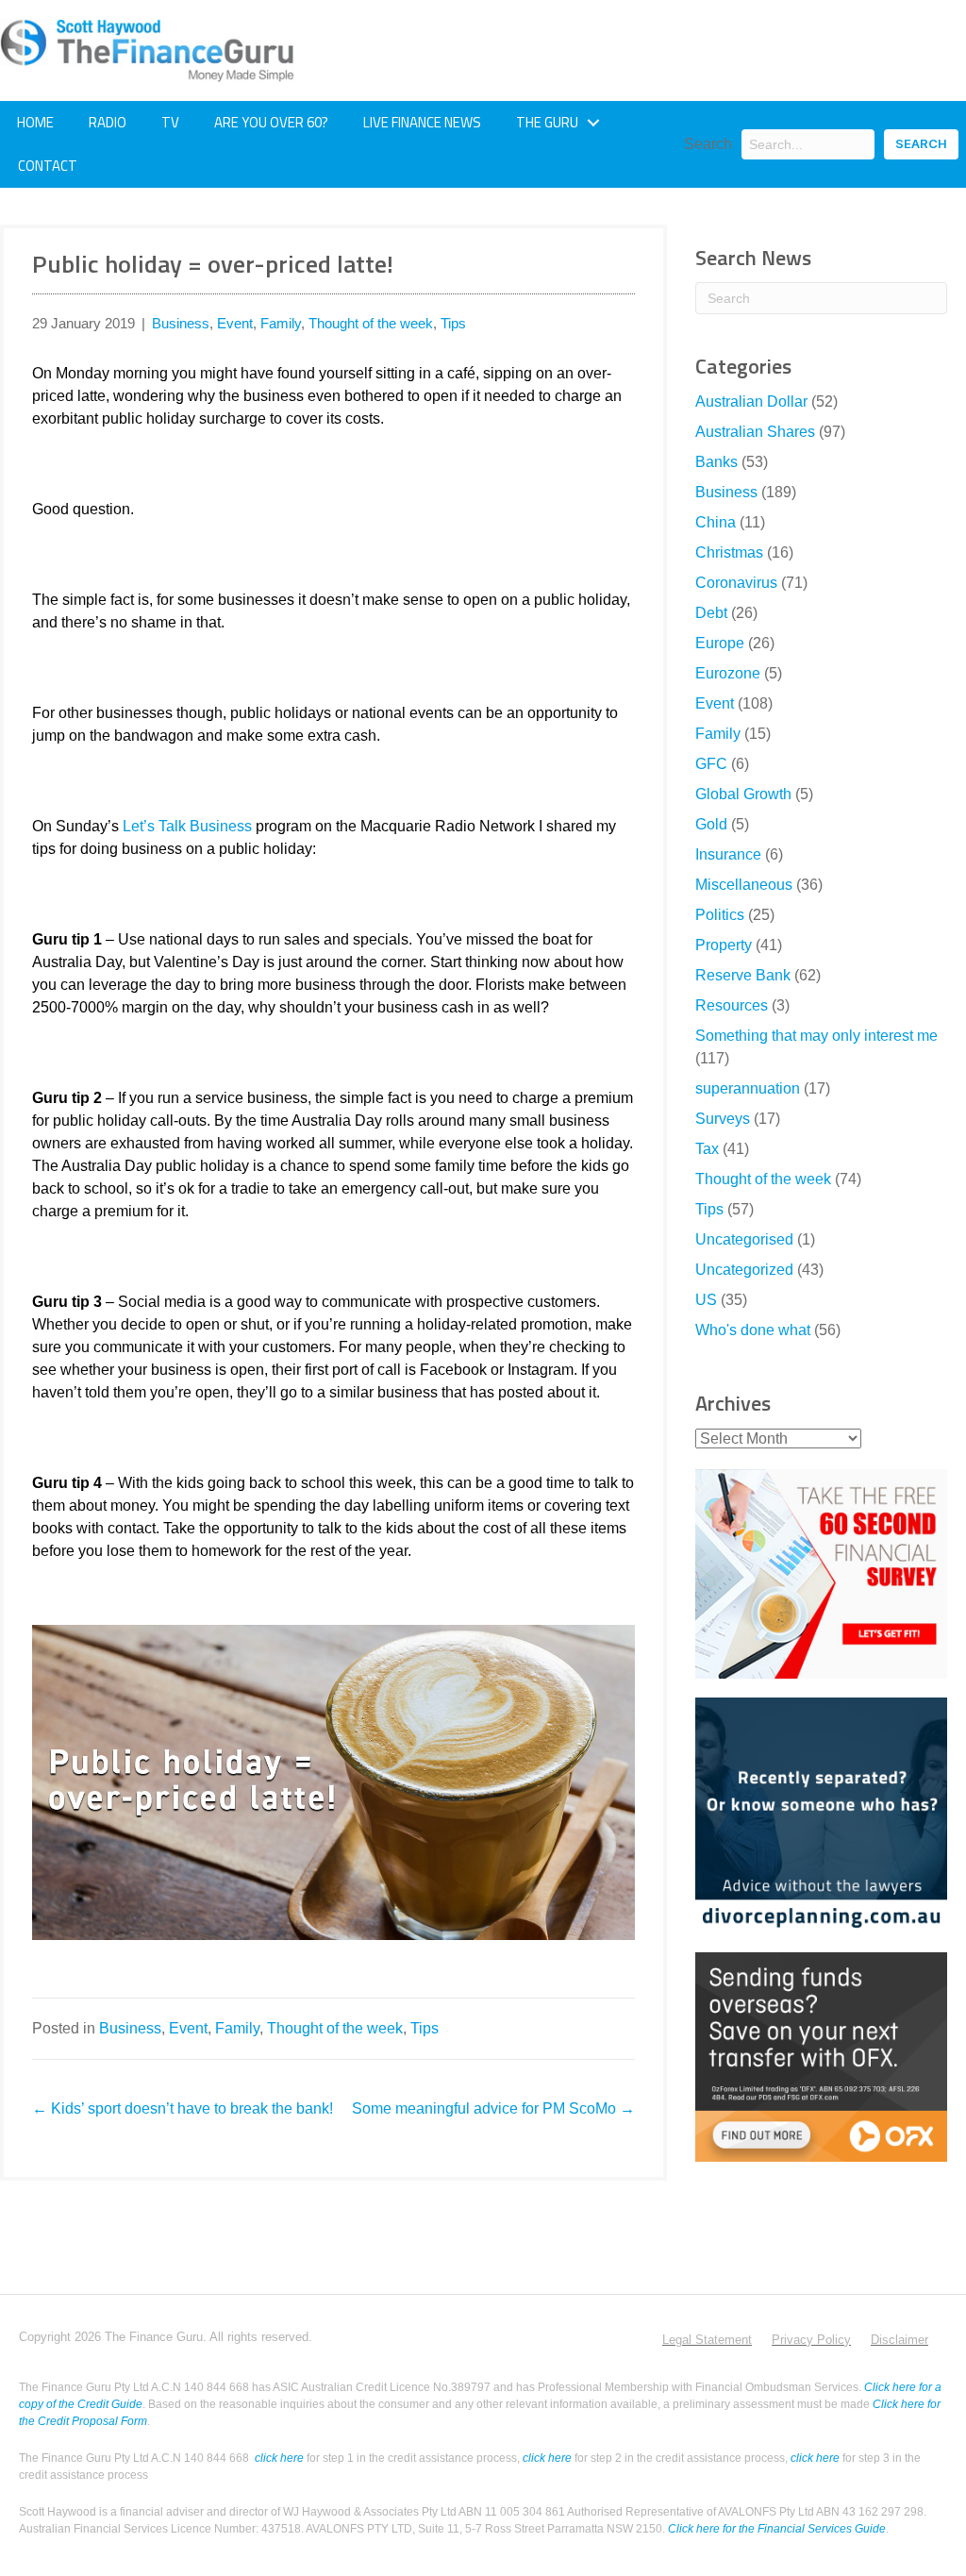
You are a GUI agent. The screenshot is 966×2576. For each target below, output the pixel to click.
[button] (593, 123)
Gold (711, 824)
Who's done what (753, 1330)
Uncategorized (744, 1270)
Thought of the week (371, 323)
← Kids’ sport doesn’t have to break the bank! (183, 2108)
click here (279, 2458)
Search (708, 144)
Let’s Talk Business (187, 826)
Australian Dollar (751, 401)
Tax (707, 1149)
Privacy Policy (811, 2340)
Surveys (723, 1119)
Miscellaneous (744, 885)
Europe (720, 643)
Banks (716, 462)
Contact (48, 166)
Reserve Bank (743, 975)
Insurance (728, 854)
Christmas (729, 552)
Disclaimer (899, 2340)
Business (181, 323)
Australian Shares (755, 432)
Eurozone (728, 673)
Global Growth (743, 794)
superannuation (748, 1088)
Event (235, 323)
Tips (453, 323)
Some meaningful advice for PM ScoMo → (493, 2108)
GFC (711, 764)
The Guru (547, 122)
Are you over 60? (271, 122)
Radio (108, 122)
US (706, 1300)
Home (35, 122)
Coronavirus (736, 583)
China (716, 522)
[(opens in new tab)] (821, 1572)
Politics (720, 915)
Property (724, 945)
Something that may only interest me (816, 1036)
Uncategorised (744, 1239)
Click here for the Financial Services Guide (777, 2529)
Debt (711, 613)
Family (281, 323)
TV (170, 122)
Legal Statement (707, 2340)
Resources (732, 1005)
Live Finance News (422, 122)
